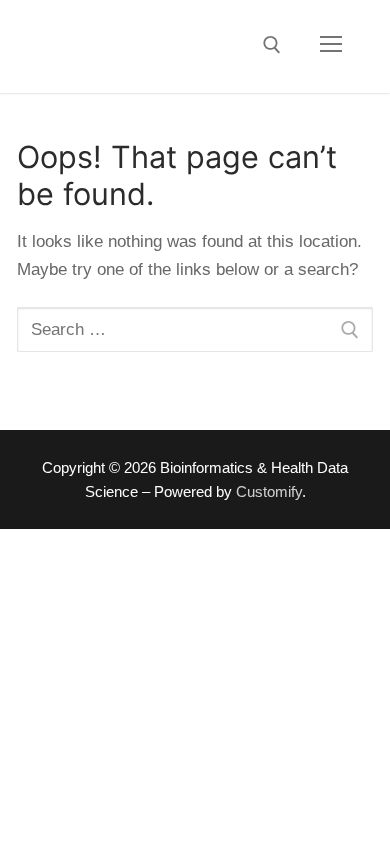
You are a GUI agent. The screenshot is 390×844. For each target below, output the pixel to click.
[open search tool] (272, 45)
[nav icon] (331, 45)
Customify (269, 492)
